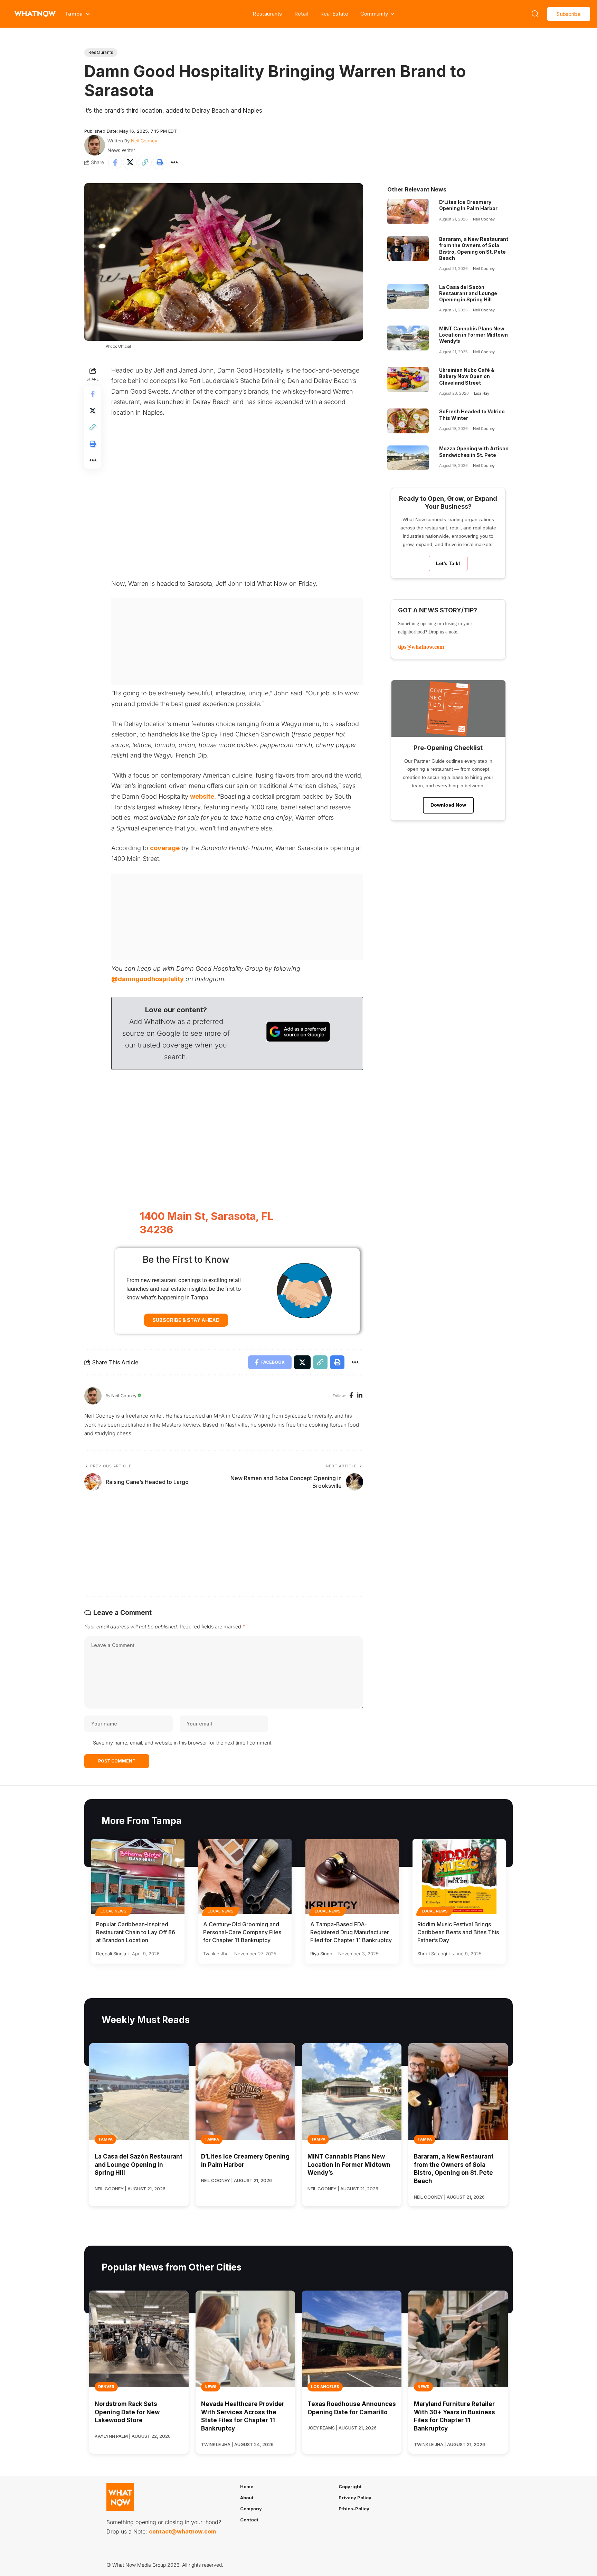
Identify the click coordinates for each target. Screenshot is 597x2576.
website (202, 796)
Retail (301, 14)
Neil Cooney (144, 141)
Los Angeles (325, 2387)
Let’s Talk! (448, 563)
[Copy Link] (145, 162)
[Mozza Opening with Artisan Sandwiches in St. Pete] (408, 458)
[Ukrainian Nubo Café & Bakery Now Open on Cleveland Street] (408, 379)
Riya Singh (321, 1954)
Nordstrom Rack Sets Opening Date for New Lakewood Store (127, 2412)
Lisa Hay (482, 393)
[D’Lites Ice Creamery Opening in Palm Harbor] (408, 211)
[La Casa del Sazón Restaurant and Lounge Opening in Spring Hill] (408, 297)
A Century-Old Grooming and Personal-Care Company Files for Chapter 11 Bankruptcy (242, 1932)
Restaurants (267, 14)
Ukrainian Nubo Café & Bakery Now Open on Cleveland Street (467, 376)
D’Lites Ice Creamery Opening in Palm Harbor (468, 205)
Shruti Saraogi (432, 1954)
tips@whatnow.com (421, 647)
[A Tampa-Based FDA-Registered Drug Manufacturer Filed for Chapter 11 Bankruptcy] (352, 1877)
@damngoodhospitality (148, 979)
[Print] (160, 162)
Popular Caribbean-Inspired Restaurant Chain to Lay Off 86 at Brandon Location (136, 1932)
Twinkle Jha (216, 1954)
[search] (535, 14)
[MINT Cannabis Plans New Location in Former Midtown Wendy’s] (408, 338)
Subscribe (569, 14)
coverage (165, 848)
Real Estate (334, 14)
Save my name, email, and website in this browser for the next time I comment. (183, 1743)
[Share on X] (130, 162)
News (211, 2387)
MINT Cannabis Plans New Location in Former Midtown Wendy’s (473, 335)
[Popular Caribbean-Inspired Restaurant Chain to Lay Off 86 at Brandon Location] (138, 1877)
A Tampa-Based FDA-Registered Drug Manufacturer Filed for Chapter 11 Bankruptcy (351, 1932)
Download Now (448, 805)
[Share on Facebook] (115, 162)
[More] (174, 162)
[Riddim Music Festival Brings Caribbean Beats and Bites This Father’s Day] (459, 1877)
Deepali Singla (111, 1954)
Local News (114, 1911)
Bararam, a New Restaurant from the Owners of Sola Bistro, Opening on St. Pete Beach (474, 248)
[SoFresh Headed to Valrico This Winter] (408, 421)
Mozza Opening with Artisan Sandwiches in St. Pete (474, 452)
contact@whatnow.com (182, 2531)
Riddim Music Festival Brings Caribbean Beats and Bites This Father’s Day (458, 1932)
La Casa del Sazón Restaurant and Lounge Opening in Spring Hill (468, 293)
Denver (106, 2387)
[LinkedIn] (360, 1396)
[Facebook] (351, 1396)
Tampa (105, 2139)
